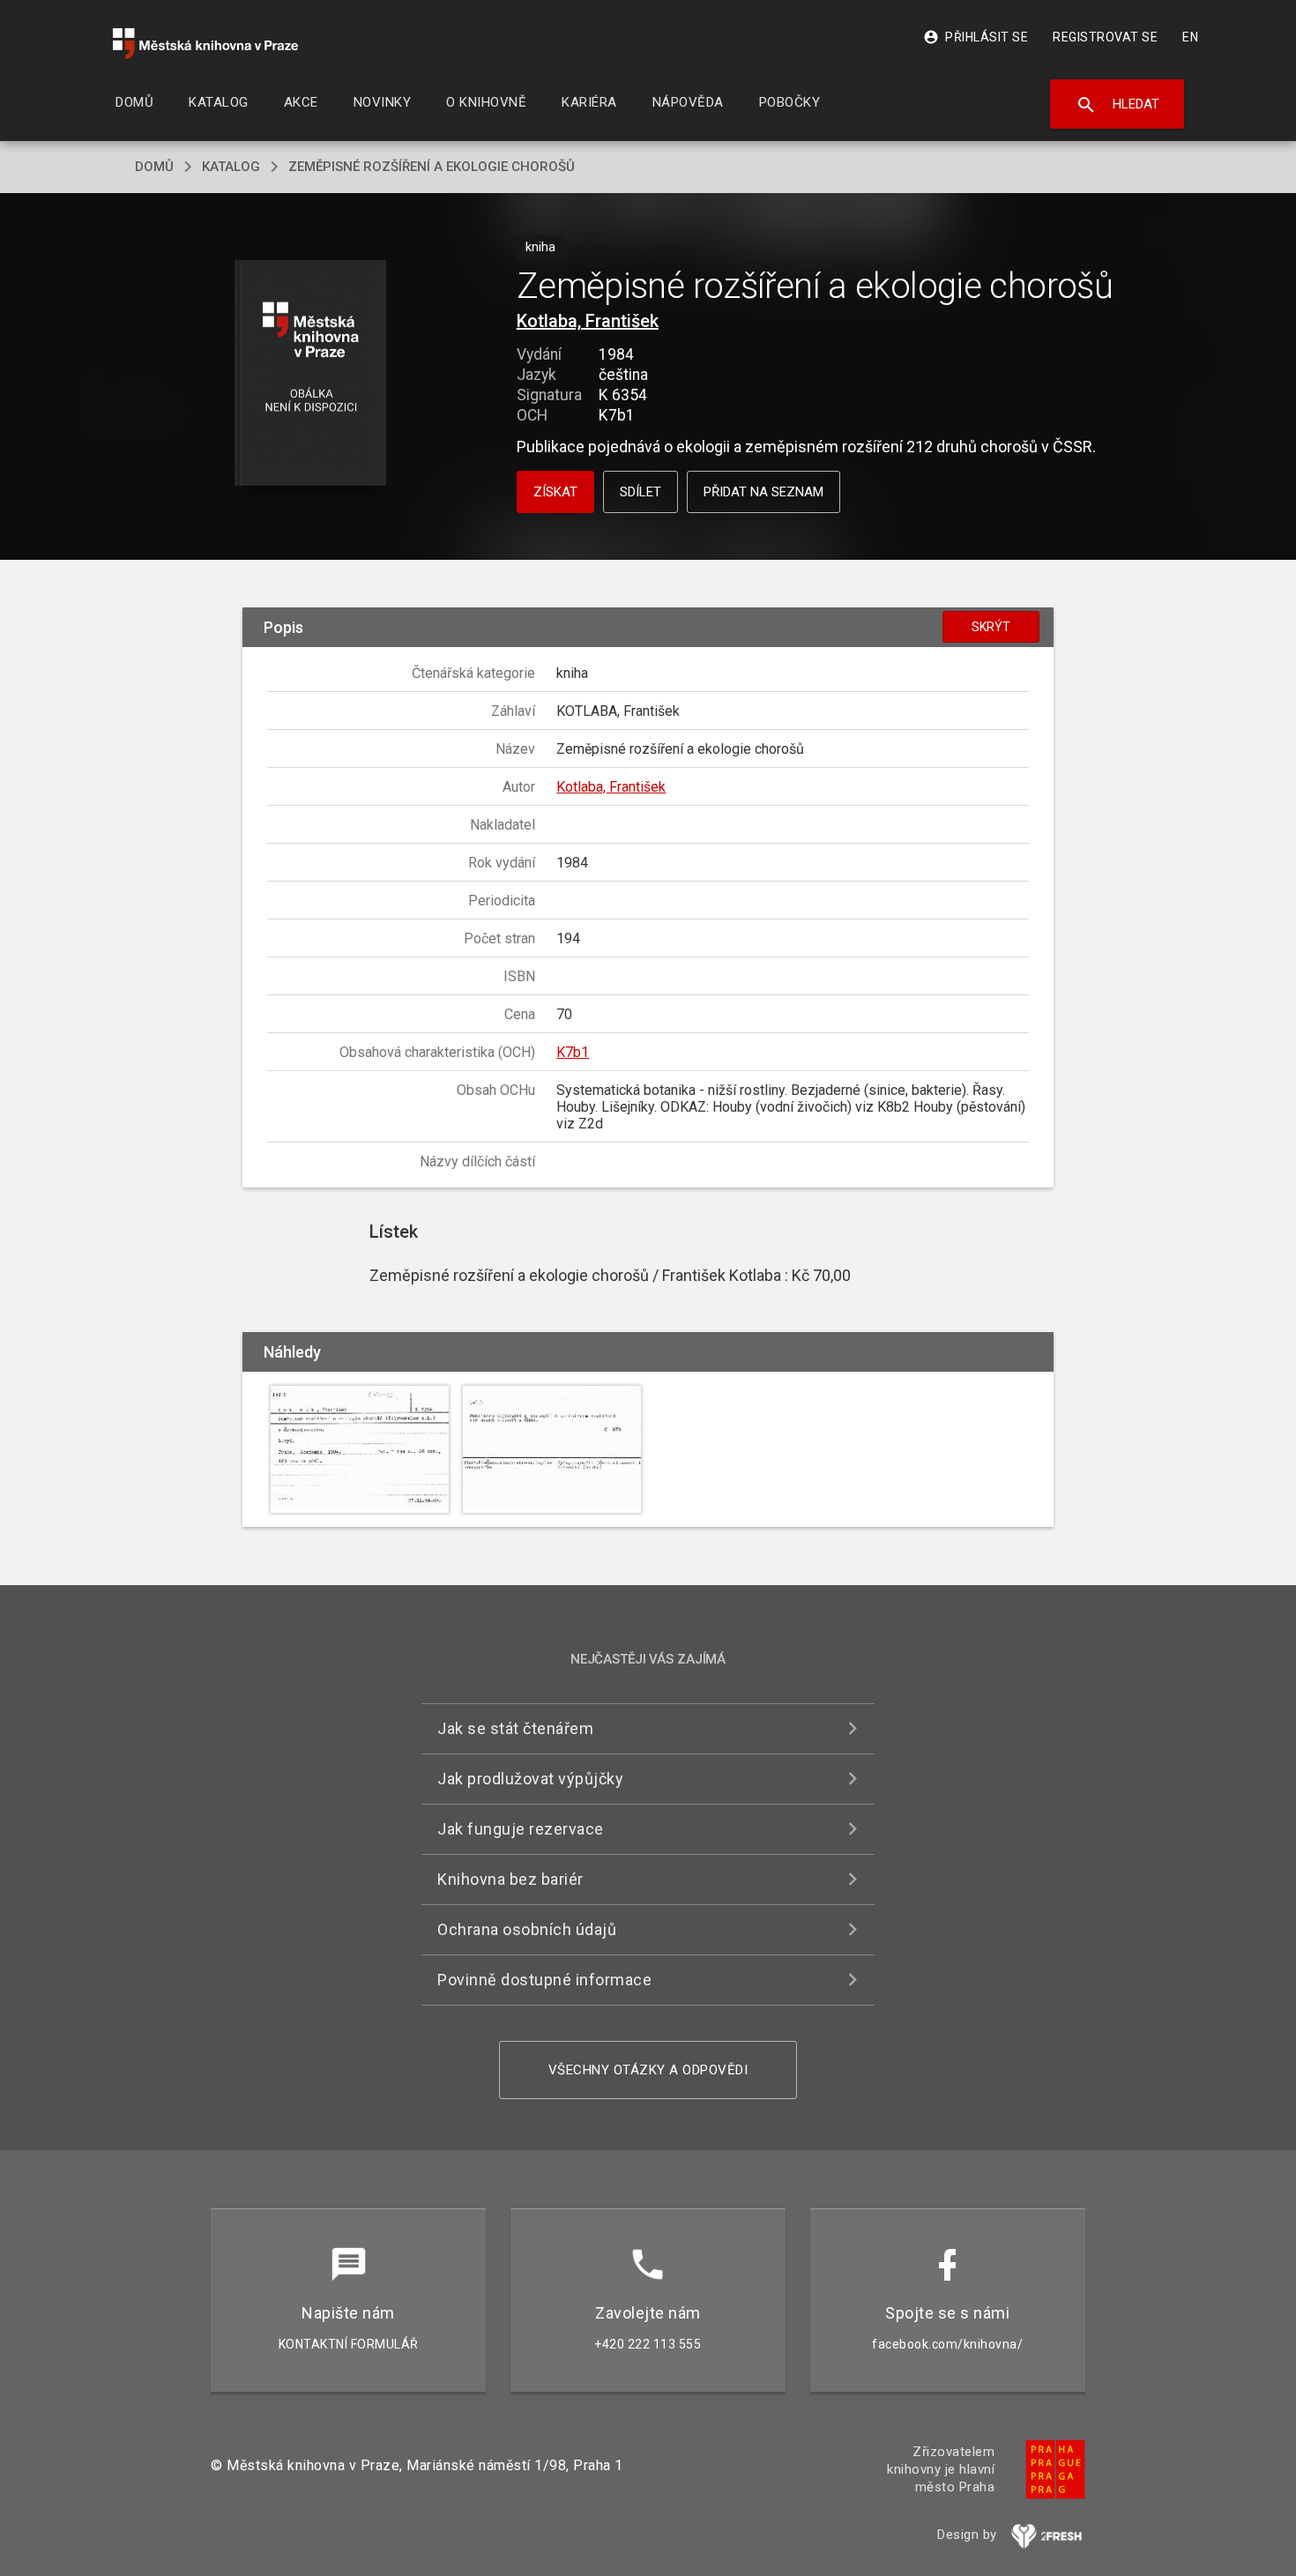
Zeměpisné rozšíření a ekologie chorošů (432, 167)
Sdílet (641, 492)
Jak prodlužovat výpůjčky (530, 1779)
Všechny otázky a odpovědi (648, 2070)
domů (154, 167)
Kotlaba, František (588, 321)
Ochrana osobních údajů (527, 1929)
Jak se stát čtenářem (515, 1728)
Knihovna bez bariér (510, 1879)
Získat (555, 492)
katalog (231, 167)
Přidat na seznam (763, 492)
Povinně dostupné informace (544, 1980)
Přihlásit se (976, 37)
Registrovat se (1105, 37)
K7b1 (573, 1052)
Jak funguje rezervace (521, 1829)
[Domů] (205, 44)
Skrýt (991, 627)
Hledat (1117, 105)
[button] (311, 374)
